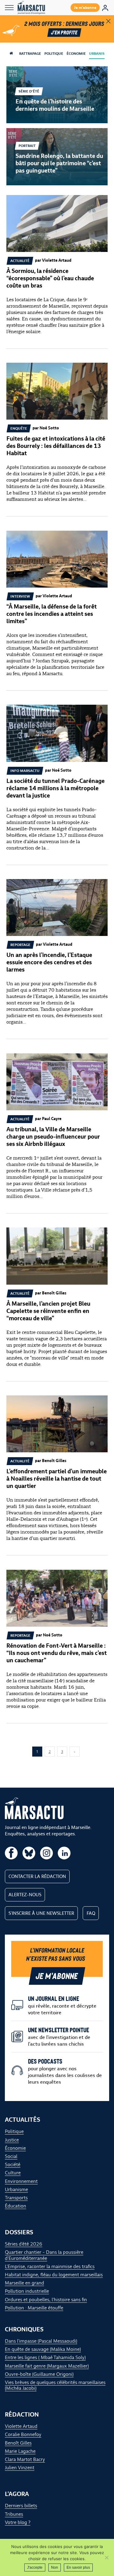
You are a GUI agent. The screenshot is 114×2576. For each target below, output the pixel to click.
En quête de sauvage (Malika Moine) (43, 2349)
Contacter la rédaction (37, 1876)
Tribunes (14, 2514)
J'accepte (35, 2567)
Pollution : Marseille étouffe (34, 2308)
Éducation (16, 2206)
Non (55, 2567)
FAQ (91, 1913)
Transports (16, 2198)
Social (11, 2156)
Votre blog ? (18, 2522)
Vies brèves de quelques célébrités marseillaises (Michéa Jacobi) (55, 2385)
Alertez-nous (25, 1895)
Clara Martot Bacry (25, 2459)
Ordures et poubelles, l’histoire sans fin (46, 2300)
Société (13, 2164)
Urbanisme (100, 54)
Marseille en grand (24, 2283)
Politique (54, 54)
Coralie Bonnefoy (23, 2434)
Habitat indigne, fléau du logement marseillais (54, 2275)
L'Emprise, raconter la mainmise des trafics (50, 2266)
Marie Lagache (20, 2451)
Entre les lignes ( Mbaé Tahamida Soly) (45, 2357)
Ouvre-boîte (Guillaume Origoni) (39, 2374)
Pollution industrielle (27, 2291)
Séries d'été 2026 (24, 2244)
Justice (12, 2140)
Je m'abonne (85, 7)
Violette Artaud (21, 2426)
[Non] (106, 2557)
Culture (13, 2173)
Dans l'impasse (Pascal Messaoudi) (41, 2341)
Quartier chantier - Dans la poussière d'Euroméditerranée (44, 2255)
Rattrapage (30, 54)
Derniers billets (21, 2506)
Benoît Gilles (18, 2443)
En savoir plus (78, 2567)
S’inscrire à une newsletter (41, 1913)
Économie (76, 54)
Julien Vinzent (20, 2468)
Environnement (21, 2181)
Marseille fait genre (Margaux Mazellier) (47, 2366)
